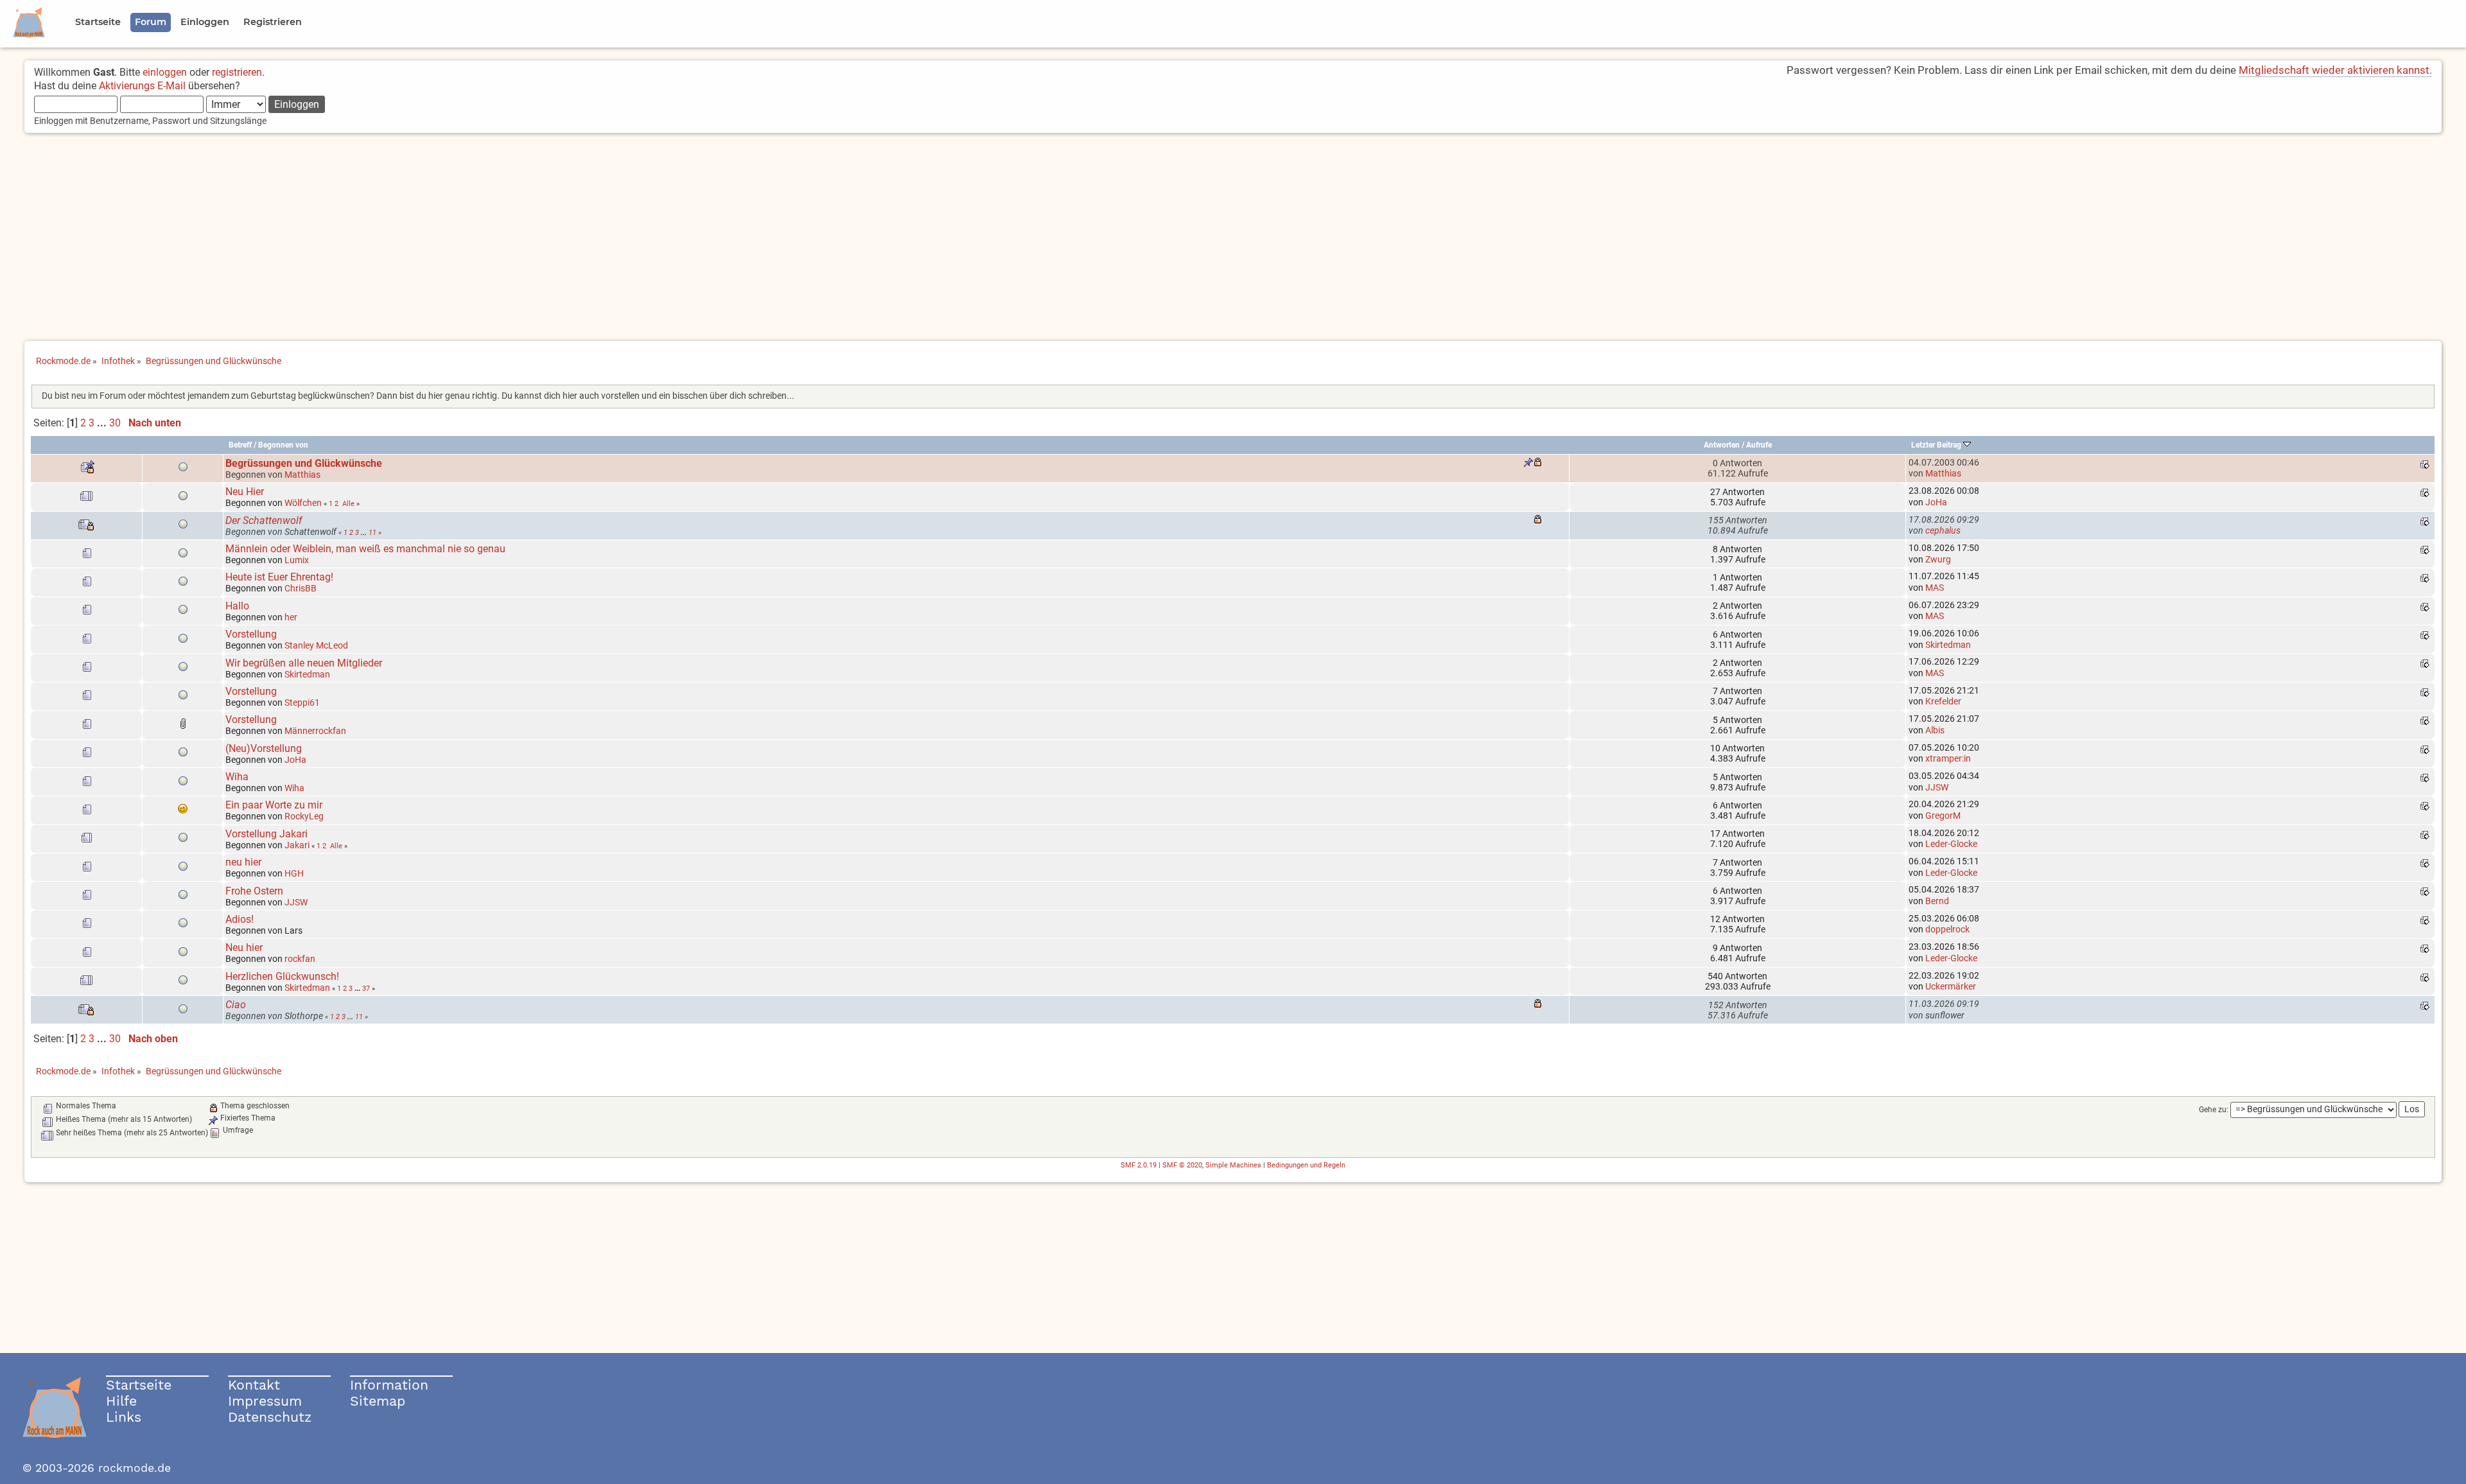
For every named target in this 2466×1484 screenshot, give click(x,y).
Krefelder (1943, 701)
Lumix (297, 560)
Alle (348, 503)
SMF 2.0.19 (1139, 1165)
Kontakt (254, 1385)
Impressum (265, 1401)
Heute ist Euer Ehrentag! (279, 577)
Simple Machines (1233, 1165)
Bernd (1937, 901)
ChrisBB (301, 588)
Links (124, 1417)
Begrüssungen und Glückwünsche (304, 463)
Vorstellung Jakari (267, 834)
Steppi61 (302, 703)
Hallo (237, 606)
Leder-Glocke (1951, 844)
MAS (1935, 588)
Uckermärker (1951, 986)
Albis (1935, 730)
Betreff (240, 445)
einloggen (165, 72)
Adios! (240, 919)
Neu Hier (245, 492)
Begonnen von (283, 445)
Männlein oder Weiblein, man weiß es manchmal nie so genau (365, 549)
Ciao (236, 1005)
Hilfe (121, 1401)
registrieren (237, 72)
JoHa (1936, 502)
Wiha (237, 777)
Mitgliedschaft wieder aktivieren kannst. (2335, 70)
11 (372, 532)
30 (115, 423)
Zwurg (1938, 559)
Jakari (297, 845)
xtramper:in (1948, 758)
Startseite (139, 1385)
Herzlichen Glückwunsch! (282, 976)
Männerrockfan (315, 731)
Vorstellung (251, 634)
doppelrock (1947, 929)
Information (389, 1385)
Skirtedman (1948, 645)
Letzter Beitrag (1937, 445)
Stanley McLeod (316, 645)
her (291, 617)
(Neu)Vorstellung (264, 748)
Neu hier (244, 947)
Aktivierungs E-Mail (142, 86)
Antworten (1722, 445)
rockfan (300, 959)
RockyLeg (304, 816)
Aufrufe (1759, 445)
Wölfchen (303, 503)
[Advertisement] (1233, 238)
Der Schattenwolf (264, 520)
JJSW (1937, 787)
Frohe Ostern (254, 891)
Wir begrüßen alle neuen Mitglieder (304, 663)
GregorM (1943, 816)
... (103, 423)
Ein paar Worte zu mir (274, 805)
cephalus (1943, 530)
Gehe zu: (2214, 1110)
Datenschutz (270, 1417)
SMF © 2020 (1182, 1165)
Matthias (302, 475)
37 (366, 988)
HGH (294, 873)
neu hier (243, 862)
